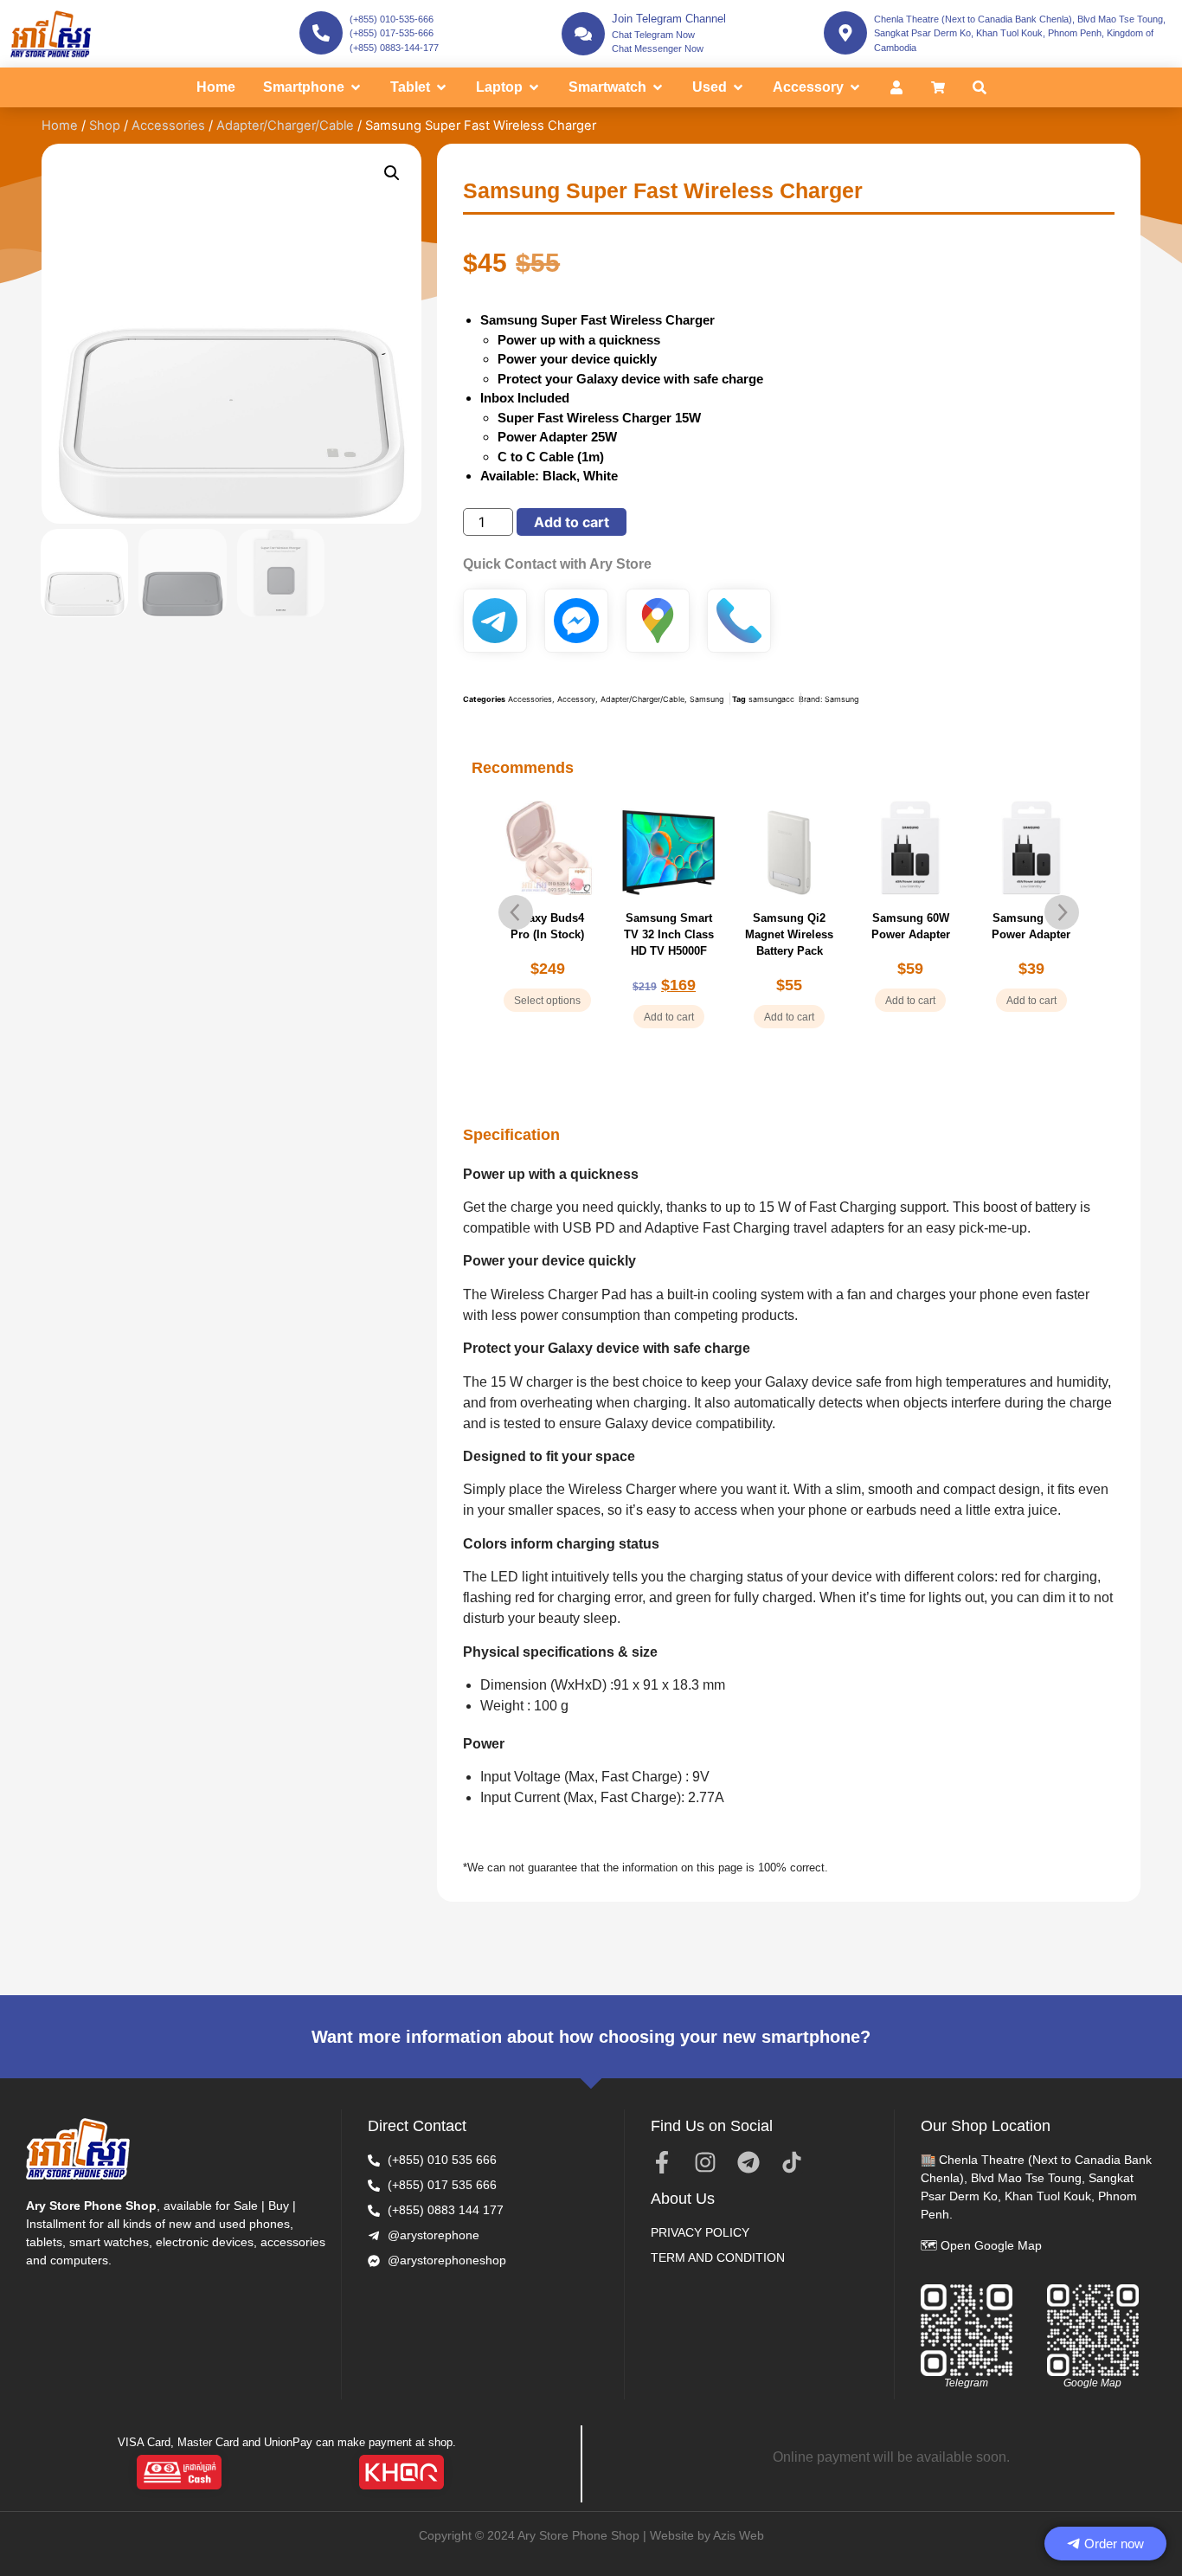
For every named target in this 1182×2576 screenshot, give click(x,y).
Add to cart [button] (669, 1017)
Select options (547, 1001)
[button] (392, 173)
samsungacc (771, 699)
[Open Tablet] (441, 87)
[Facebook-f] (662, 2162)
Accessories (168, 126)
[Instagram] (705, 2162)
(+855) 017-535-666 (392, 33)
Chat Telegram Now (653, 35)
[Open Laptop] (534, 87)
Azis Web (739, 2535)
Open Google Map (991, 2245)
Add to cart (572, 522)
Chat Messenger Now (658, 48)
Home (60, 126)
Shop (105, 126)
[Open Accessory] (855, 87)
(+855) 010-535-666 (392, 19)
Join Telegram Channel (669, 19)
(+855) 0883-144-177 (394, 48)
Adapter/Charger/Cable (285, 126)
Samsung (707, 699)
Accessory (576, 699)
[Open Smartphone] (356, 87)
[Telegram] (748, 2162)
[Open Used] (738, 87)
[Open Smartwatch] (658, 87)
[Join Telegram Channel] (583, 34)
